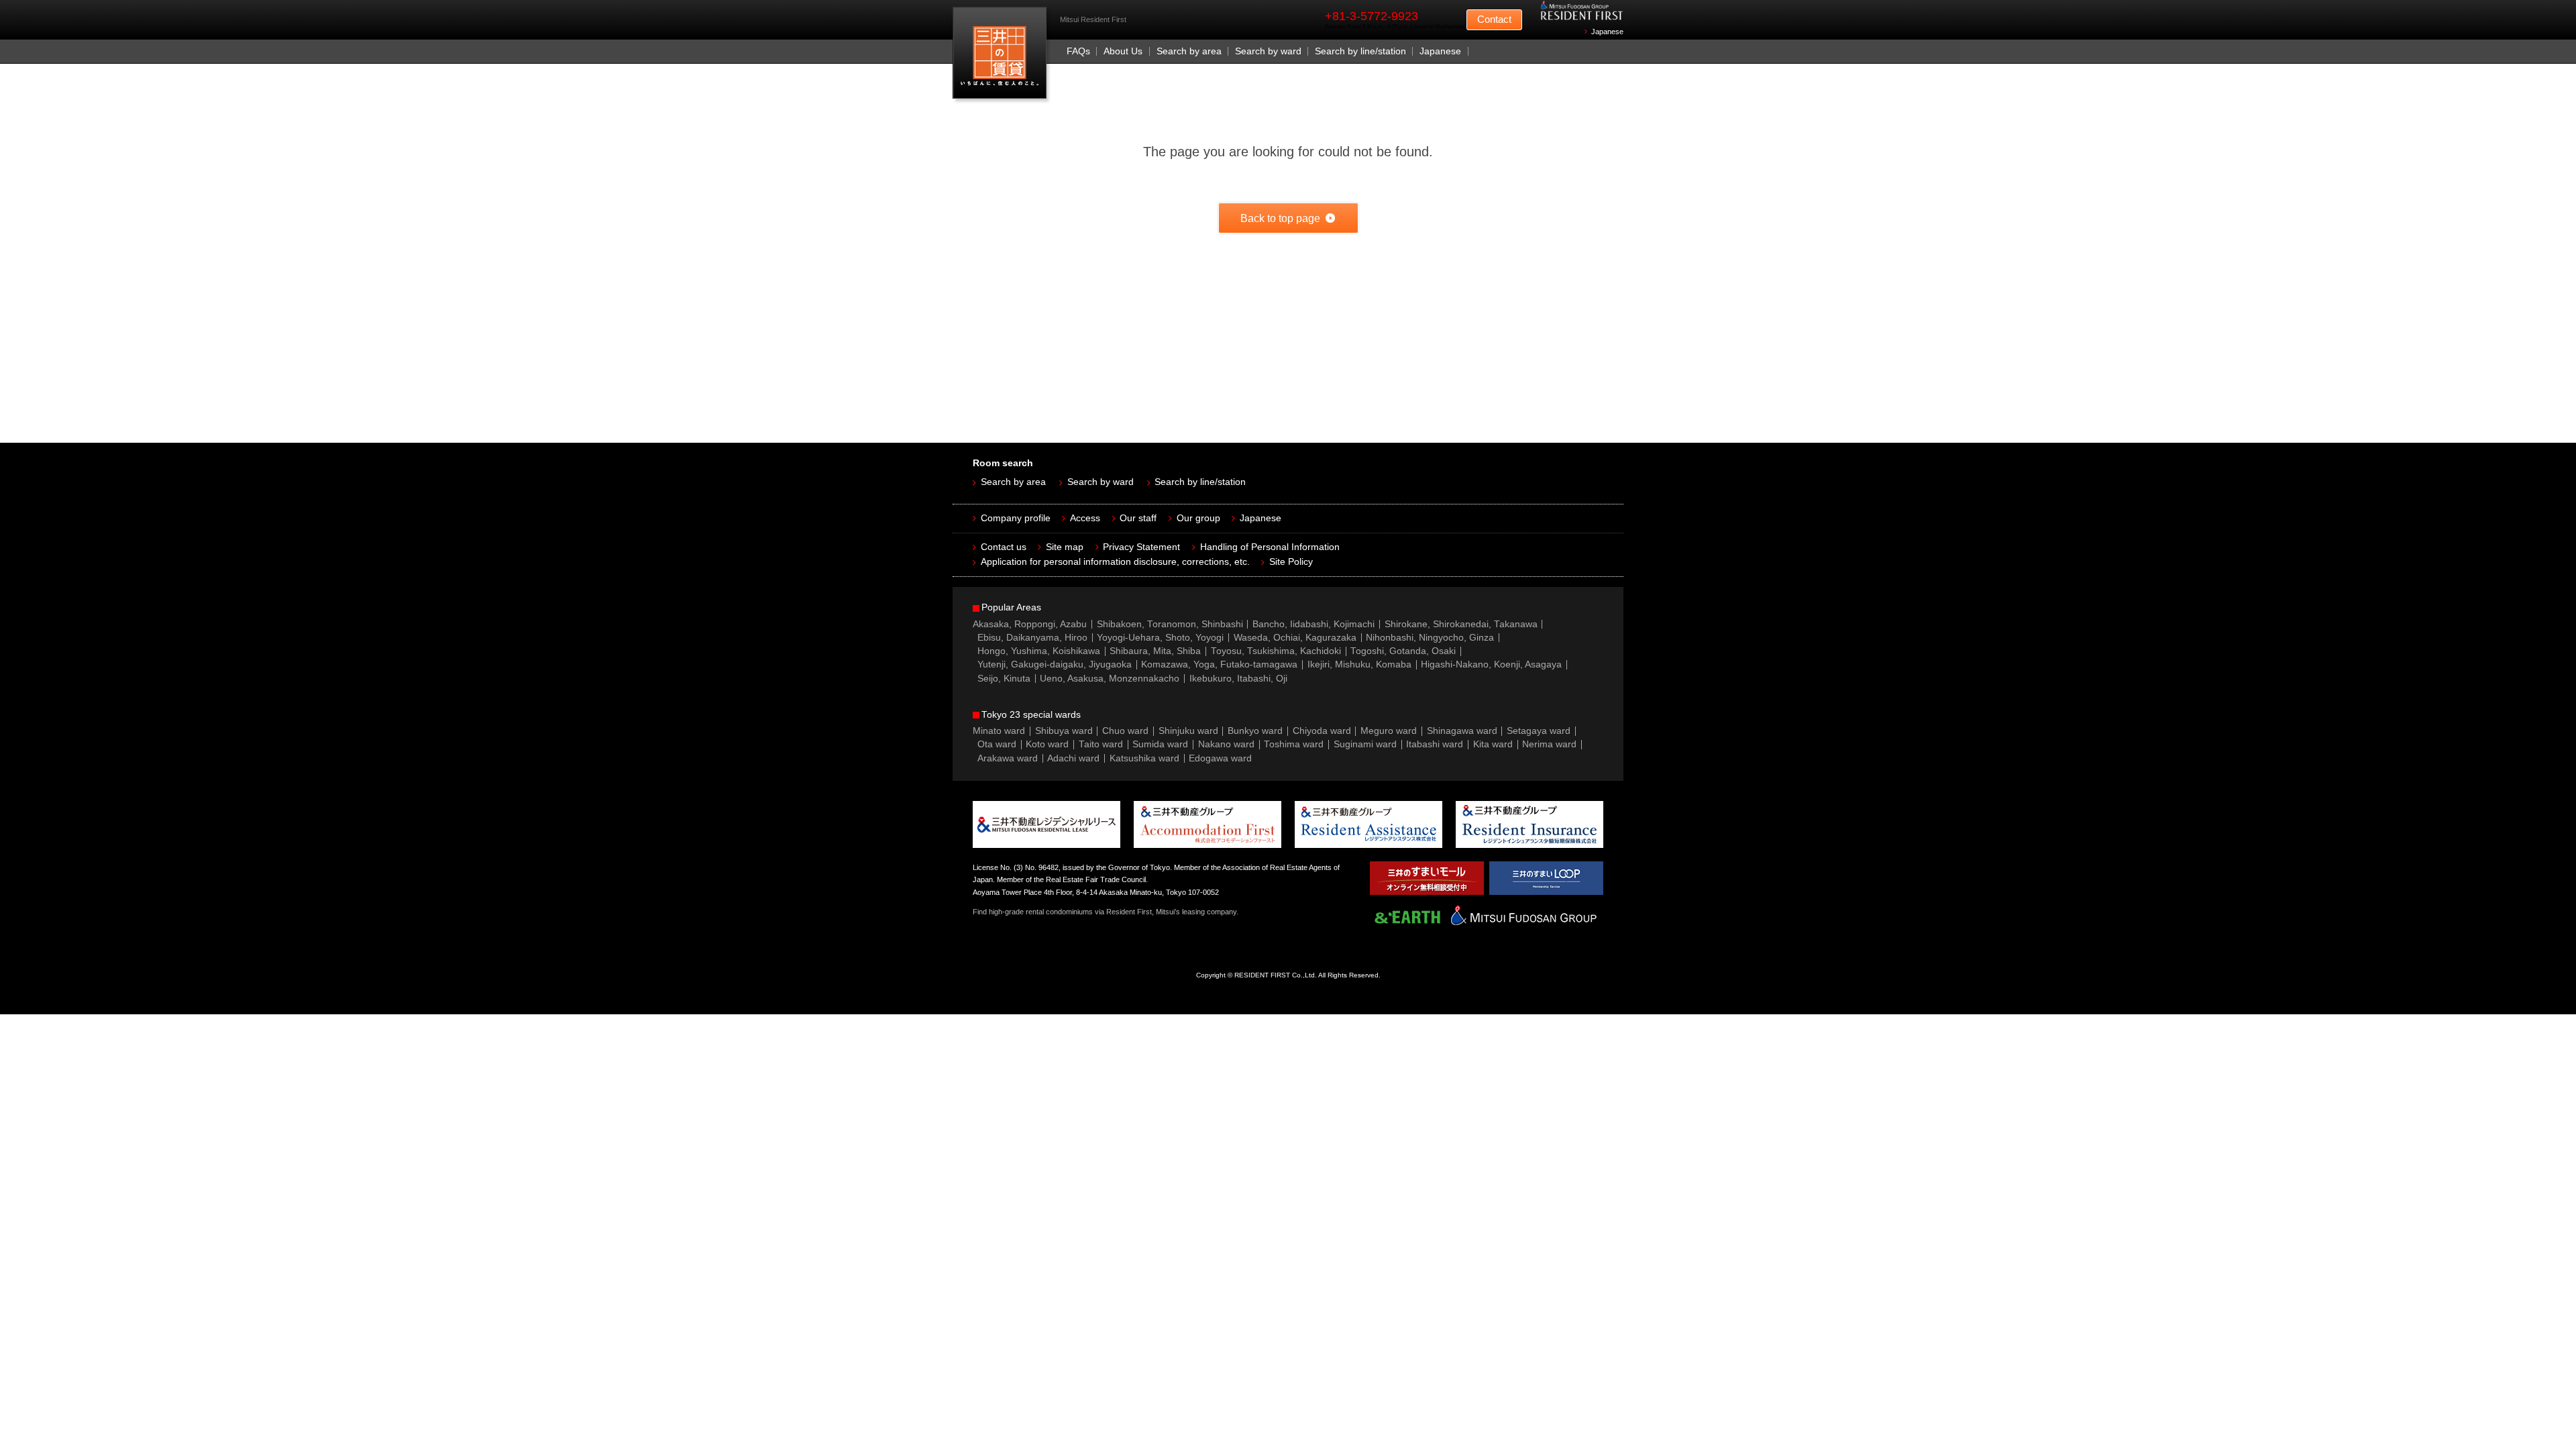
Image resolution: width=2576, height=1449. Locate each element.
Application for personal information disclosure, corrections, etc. (1115, 562)
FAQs (1078, 51)
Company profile (1016, 518)
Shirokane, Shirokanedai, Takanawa (1461, 624)
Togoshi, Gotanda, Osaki (1403, 651)
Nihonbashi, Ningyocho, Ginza (1430, 638)
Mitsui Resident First (1003, 56)
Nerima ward (1549, 744)
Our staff (1138, 518)
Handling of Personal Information (1270, 547)
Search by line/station (1360, 51)
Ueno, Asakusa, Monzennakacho (1110, 679)
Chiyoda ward (1322, 731)
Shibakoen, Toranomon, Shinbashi (1170, 624)
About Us (1123, 51)
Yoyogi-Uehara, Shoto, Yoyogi (1160, 638)
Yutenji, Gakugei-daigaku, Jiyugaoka (1055, 664)
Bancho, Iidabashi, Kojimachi (1313, 624)
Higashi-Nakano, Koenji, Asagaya (1491, 664)
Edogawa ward (1220, 758)
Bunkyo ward (1255, 731)
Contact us (1004, 547)
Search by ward (1268, 51)
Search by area (1189, 51)
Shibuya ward (1064, 731)
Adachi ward (1073, 758)
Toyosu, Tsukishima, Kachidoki (1276, 651)
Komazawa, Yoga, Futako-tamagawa (1219, 664)
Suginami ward (1365, 744)
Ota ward (997, 744)
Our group (1198, 518)
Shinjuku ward (1188, 731)
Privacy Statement (1141, 547)
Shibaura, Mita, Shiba (1155, 651)
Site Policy (1291, 562)
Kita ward (1493, 744)
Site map (1065, 547)
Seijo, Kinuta (1004, 679)
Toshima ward (1294, 744)
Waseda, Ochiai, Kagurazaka (1295, 638)
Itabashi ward (1435, 744)
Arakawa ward (1008, 758)
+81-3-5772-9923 (1372, 16)
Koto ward (1047, 744)
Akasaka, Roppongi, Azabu (1030, 624)
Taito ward (1101, 744)
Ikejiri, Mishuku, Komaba (1359, 664)
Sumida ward (1160, 744)
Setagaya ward (1539, 731)
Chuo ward (1125, 731)
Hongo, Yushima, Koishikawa (1039, 651)
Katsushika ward (1144, 758)
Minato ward (999, 731)
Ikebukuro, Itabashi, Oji (1238, 679)
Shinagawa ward (1462, 731)
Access (1085, 518)
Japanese (1607, 32)
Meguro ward (1389, 731)
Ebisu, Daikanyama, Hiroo (1032, 638)
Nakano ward (1226, 744)
